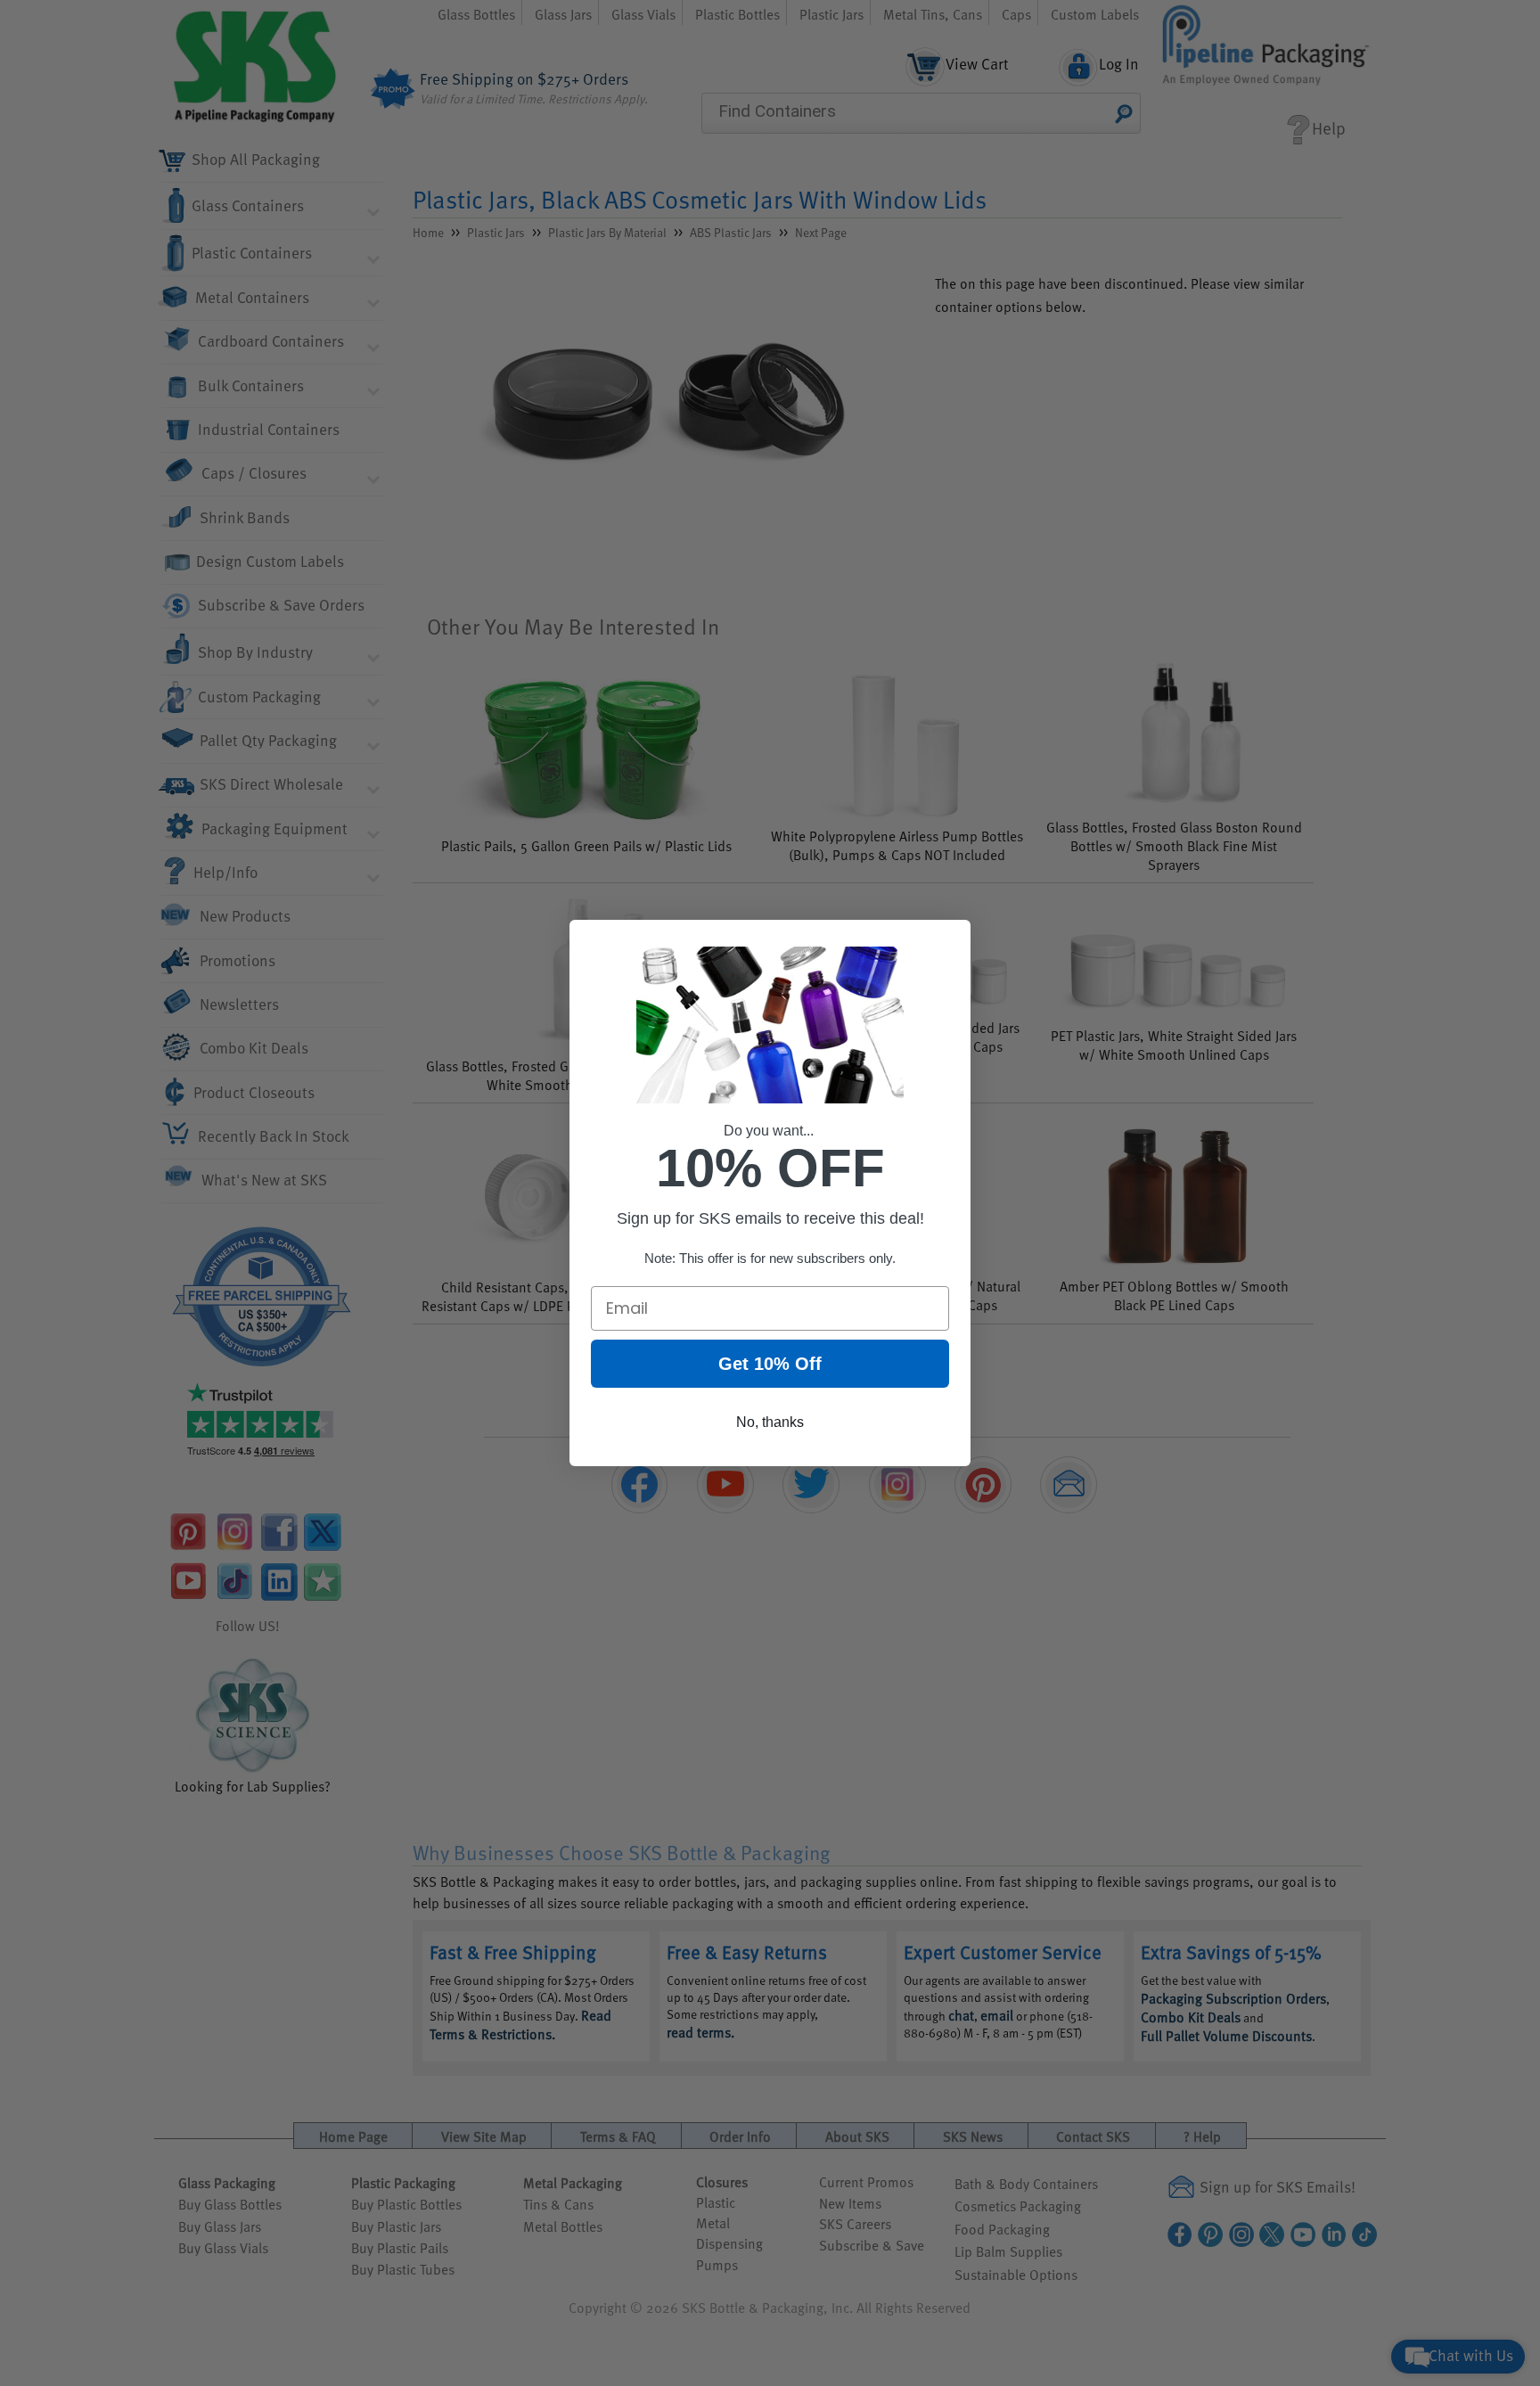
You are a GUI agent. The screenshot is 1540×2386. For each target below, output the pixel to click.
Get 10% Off (770, 1364)
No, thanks (770, 1422)
